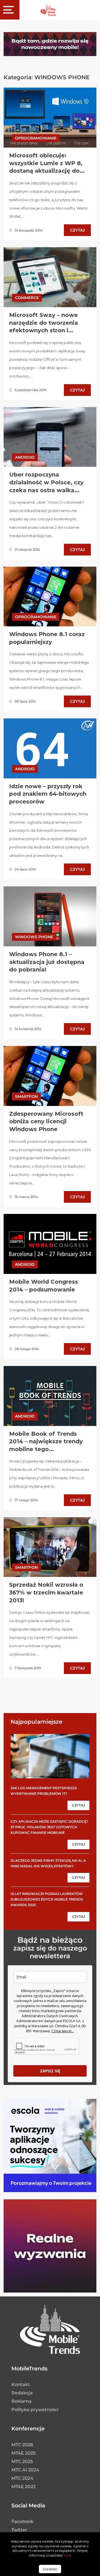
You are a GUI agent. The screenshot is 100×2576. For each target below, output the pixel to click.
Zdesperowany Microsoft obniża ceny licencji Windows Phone (46, 1121)
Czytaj (77, 230)
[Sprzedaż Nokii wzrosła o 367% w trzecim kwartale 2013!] (50, 1547)
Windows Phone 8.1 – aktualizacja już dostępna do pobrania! (47, 962)
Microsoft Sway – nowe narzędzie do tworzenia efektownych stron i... (44, 323)
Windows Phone (34, 937)
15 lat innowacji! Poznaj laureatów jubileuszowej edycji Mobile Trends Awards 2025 (47, 1899)
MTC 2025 (22, 2461)
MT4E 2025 (23, 2453)
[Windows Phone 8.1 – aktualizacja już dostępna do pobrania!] (50, 916)
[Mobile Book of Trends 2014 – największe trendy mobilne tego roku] (50, 1396)
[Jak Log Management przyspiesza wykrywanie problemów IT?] (50, 1756)
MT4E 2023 (23, 2487)
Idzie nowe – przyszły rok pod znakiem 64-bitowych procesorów (48, 794)
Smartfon (26, 1096)
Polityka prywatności (35, 2410)
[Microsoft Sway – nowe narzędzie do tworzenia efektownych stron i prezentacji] (50, 277)
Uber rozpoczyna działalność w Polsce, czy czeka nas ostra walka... (46, 482)
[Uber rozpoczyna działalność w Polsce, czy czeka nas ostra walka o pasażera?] (50, 437)
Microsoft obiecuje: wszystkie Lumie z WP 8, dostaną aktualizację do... (47, 163)
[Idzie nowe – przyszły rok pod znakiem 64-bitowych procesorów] (50, 748)
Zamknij (50, 2569)
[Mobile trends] (48, 10)
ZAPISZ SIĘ (50, 2071)
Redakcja (22, 2393)
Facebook (22, 2521)
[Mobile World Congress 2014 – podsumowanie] (50, 1244)
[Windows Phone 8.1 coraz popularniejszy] (50, 596)
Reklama (22, 2401)
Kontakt (21, 2384)
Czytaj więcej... (63, 2031)
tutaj (67, 2555)
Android (25, 457)
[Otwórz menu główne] (10, 10)
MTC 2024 (22, 2478)
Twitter (19, 2530)
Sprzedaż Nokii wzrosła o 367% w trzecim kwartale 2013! (46, 1592)
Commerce (27, 298)
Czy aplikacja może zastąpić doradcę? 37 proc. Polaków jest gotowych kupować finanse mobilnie (49, 1827)
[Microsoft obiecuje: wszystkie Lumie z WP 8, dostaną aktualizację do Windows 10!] (50, 117)
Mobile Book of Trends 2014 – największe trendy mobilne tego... (46, 1441)
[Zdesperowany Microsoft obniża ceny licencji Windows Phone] (50, 1076)
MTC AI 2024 (25, 2470)
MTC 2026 (22, 2445)
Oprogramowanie (36, 138)
